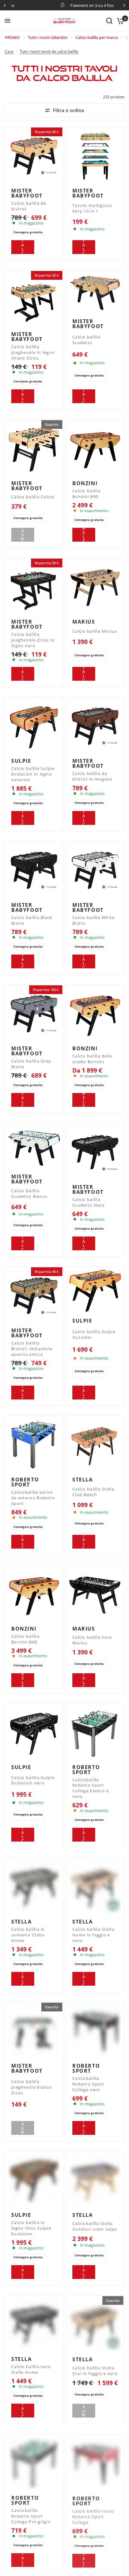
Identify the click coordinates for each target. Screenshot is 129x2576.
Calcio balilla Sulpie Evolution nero (33, 1780)
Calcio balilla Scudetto (86, 340)
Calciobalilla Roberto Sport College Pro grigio (31, 2516)
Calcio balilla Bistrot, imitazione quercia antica (32, 1349)
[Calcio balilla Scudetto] (95, 293)
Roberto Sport (25, 1482)
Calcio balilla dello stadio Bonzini (93, 1059)
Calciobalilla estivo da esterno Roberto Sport (33, 1498)
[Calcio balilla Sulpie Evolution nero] (34, 1732)
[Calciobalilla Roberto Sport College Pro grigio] (34, 2463)
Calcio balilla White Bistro (94, 920)
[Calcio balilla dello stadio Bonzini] (95, 1014)
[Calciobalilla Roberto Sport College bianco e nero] (95, 1732)
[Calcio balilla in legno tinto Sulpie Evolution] (34, 2180)
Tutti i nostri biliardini (48, 37)
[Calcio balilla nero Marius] (95, 1594)
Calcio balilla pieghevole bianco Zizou (32, 2087)
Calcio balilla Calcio (33, 497)
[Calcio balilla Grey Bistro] (34, 1014)
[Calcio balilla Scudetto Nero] (95, 1152)
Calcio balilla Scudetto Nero (89, 1202)
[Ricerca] (109, 21)
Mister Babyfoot (27, 193)
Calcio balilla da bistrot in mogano (93, 776)
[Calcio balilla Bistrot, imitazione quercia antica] (34, 1296)
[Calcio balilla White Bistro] (95, 870)
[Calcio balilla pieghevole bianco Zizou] (34, 2031)
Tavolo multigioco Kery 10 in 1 (92, 208)
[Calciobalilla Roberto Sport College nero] (95, 2031)
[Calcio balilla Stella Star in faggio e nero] (95, 2324)
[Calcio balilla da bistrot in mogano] (95, 726)
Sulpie (21, 761)
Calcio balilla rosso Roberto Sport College (93, 2516)
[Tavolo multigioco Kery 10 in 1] (95, 156)
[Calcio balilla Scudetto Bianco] (34, 1147)
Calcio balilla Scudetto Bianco (29, 1194)
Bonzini (85, 483)
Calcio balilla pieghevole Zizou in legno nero (33, 640)
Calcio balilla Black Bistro (32, 920)
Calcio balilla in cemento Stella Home (28, 1935)
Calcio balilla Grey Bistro (31, 1064)
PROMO (12, 37)
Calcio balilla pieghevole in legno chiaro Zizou (33, 352)
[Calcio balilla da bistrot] (34, 156)
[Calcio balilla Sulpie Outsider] (95, 1291)
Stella (83, 1480)
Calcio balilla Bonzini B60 (25, 1639)
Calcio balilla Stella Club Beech (93, 1492)
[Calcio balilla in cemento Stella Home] (34, 1887)
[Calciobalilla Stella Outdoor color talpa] (95, 2180)
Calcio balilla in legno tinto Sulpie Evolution (31, 2228)
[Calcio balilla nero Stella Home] (34, 2324)
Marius (84, 622)
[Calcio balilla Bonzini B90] (95, 449)
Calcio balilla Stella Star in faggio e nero (95, 2370)
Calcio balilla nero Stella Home (31, 2370)
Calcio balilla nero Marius (92, 1640)
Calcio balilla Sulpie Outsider (94, 1335)
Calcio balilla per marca (97, 37)
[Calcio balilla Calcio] (34, 449)
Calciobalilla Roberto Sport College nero (88, 2084)
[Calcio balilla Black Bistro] (34, 870)
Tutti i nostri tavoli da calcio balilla (49, 51)
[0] (119, 21)
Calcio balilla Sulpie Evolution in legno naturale (33, 774)
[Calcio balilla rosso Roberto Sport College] (95, 2463)
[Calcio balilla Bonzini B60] (34, 1594)
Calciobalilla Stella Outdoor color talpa (95, 2226)
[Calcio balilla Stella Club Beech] (95, 1445)
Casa (9, 51)
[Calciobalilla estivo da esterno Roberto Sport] (34, 1445)
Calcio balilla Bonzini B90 (86, 494)
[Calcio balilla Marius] (95, 587)
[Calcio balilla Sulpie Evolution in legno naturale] (34, 726)
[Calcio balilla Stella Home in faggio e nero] (95, 1887)
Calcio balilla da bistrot (29, 206)
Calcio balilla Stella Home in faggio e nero (93, 1935)
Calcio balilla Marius (95, 631)
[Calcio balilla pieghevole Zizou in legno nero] (34, 587)
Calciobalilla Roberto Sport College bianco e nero (90, 1788)
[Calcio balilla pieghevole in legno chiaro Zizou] (34, 299)
